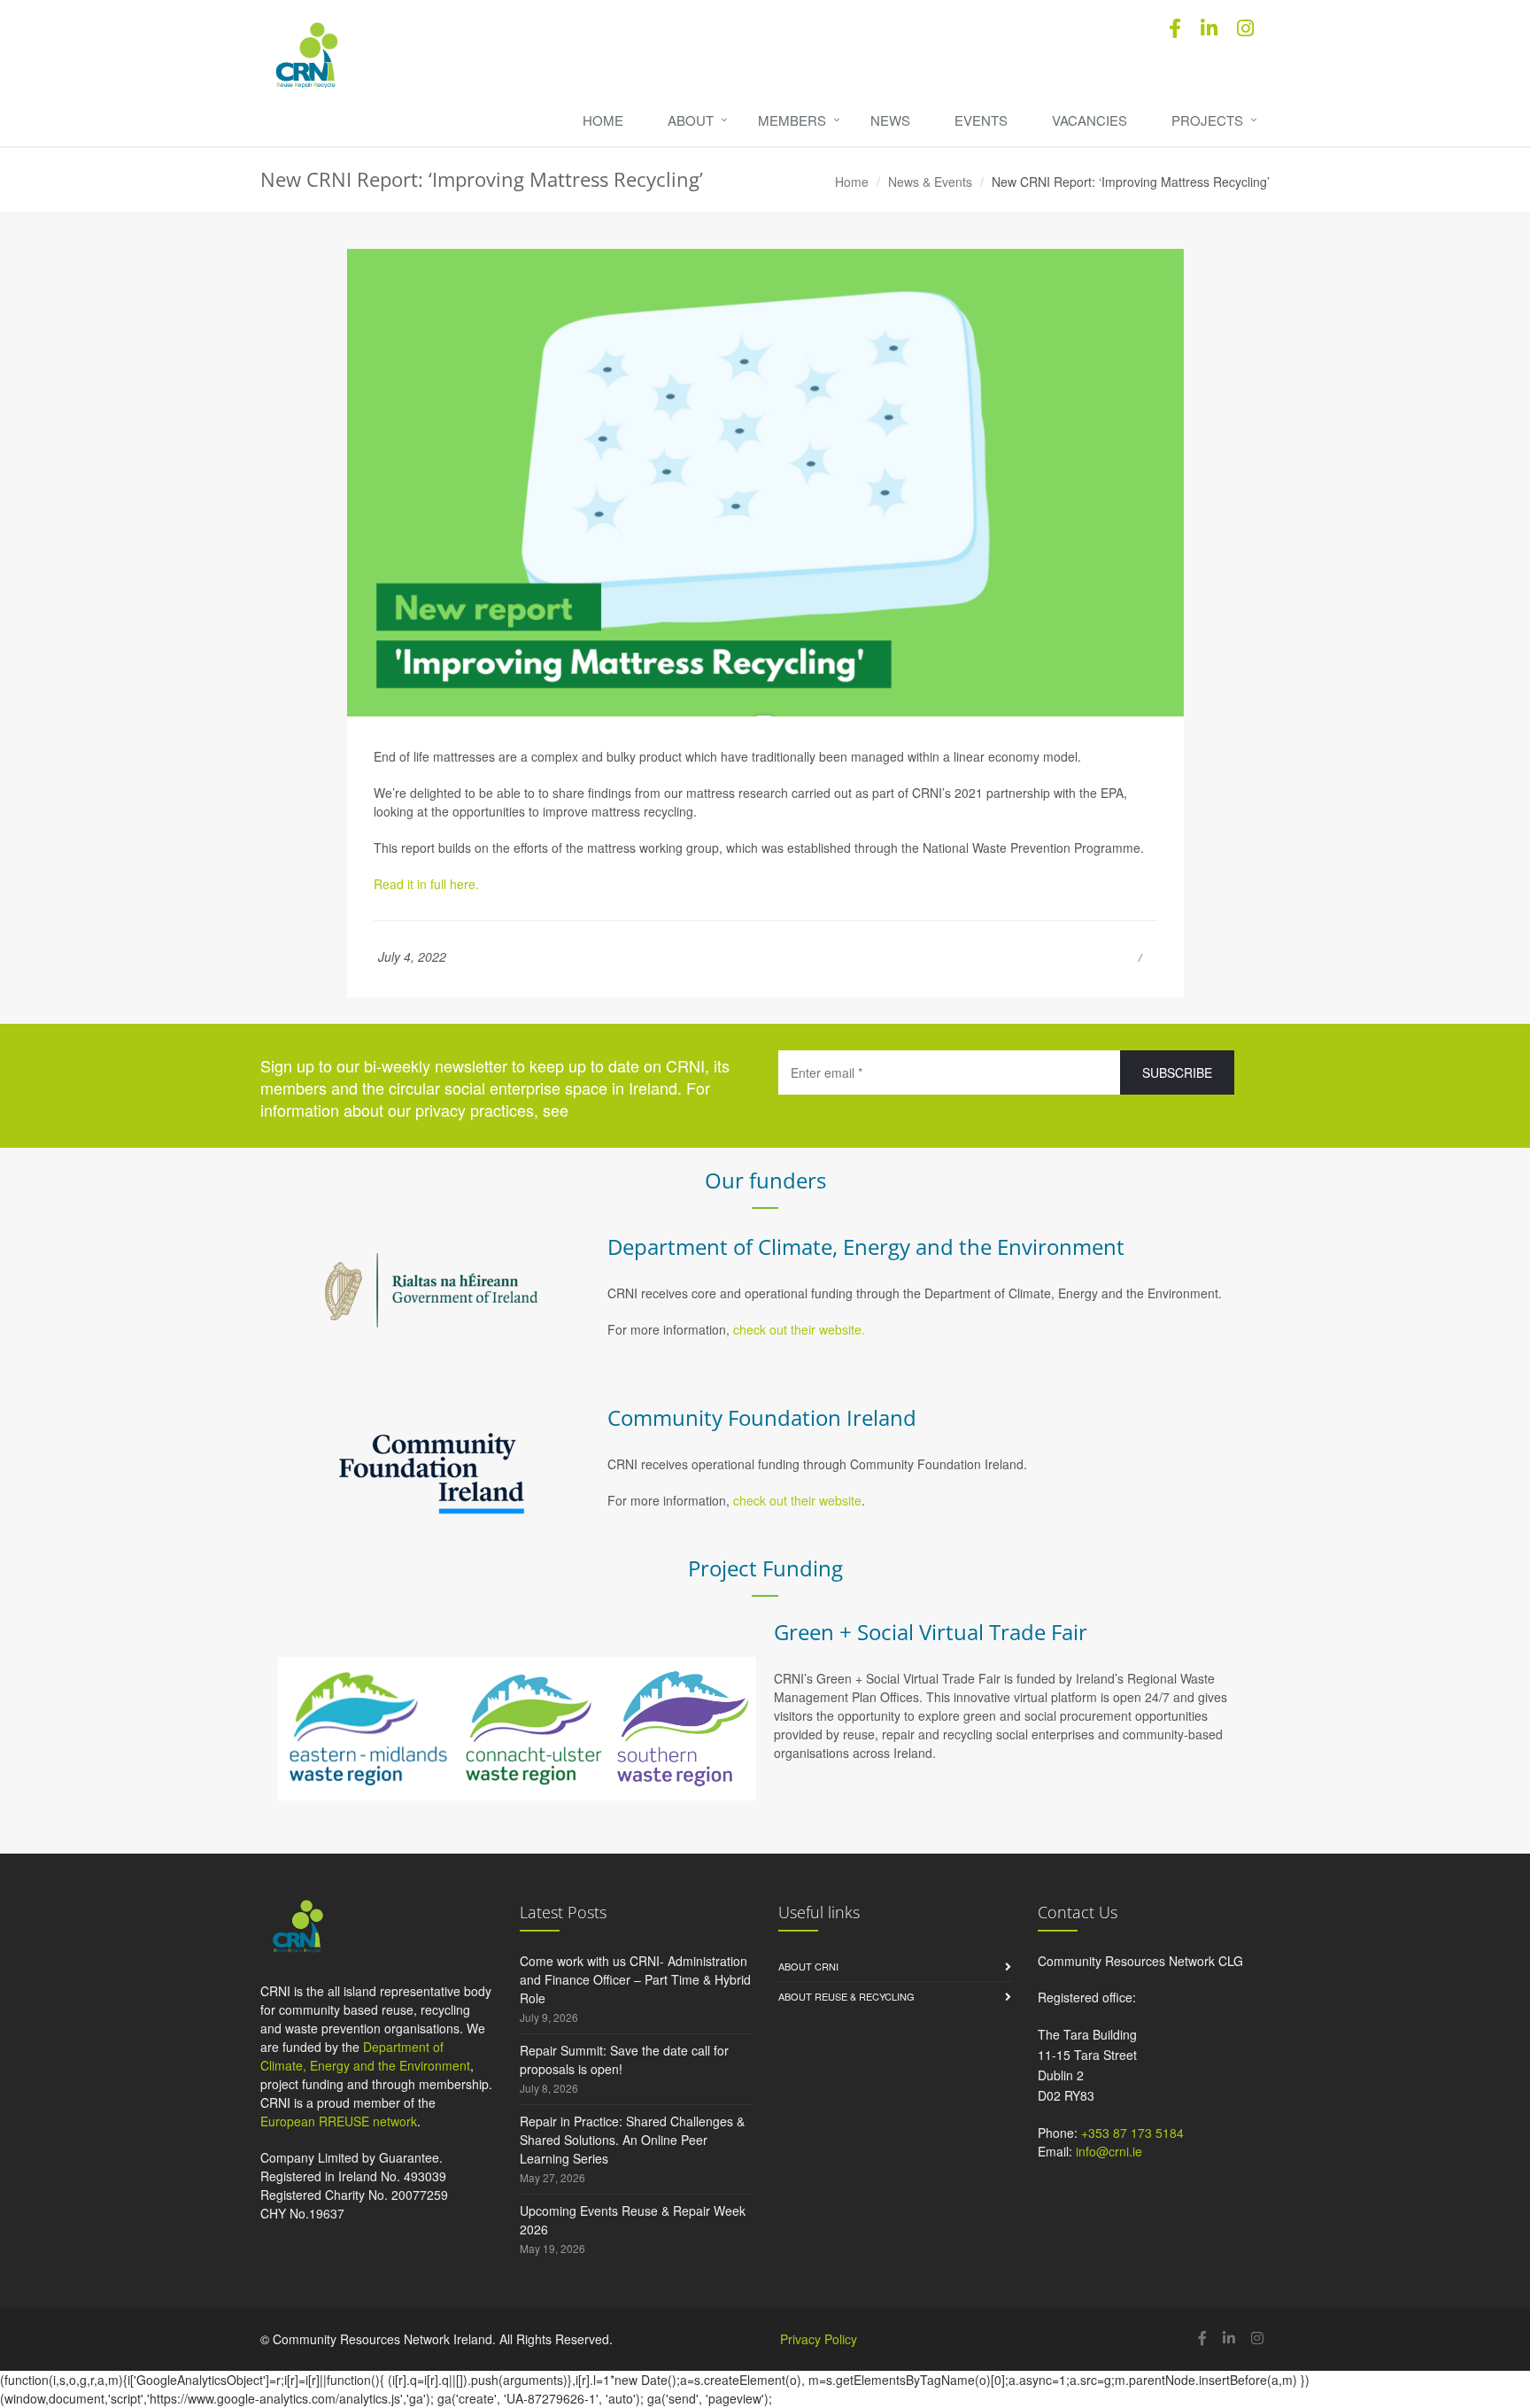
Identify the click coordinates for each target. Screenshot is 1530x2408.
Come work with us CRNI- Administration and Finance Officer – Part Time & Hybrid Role (635, 1979)
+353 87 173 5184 (1132, 2133)
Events (981, 120)
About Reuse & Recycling (846, 1996)
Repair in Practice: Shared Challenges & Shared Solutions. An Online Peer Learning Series (632, 2140)
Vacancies (1090, 120)
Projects (1207, 120)
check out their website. (801, 1329)
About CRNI (808, 1966)
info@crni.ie (1109, 2151)
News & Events (930, 182)
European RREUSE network (339, 2121)
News (890, 120)
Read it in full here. (428, 884)
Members (792, 120)
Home (603, 120)
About (691, 120)
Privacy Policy (819, 2339)
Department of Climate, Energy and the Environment (365, 2056)
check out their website (797, 1500)
